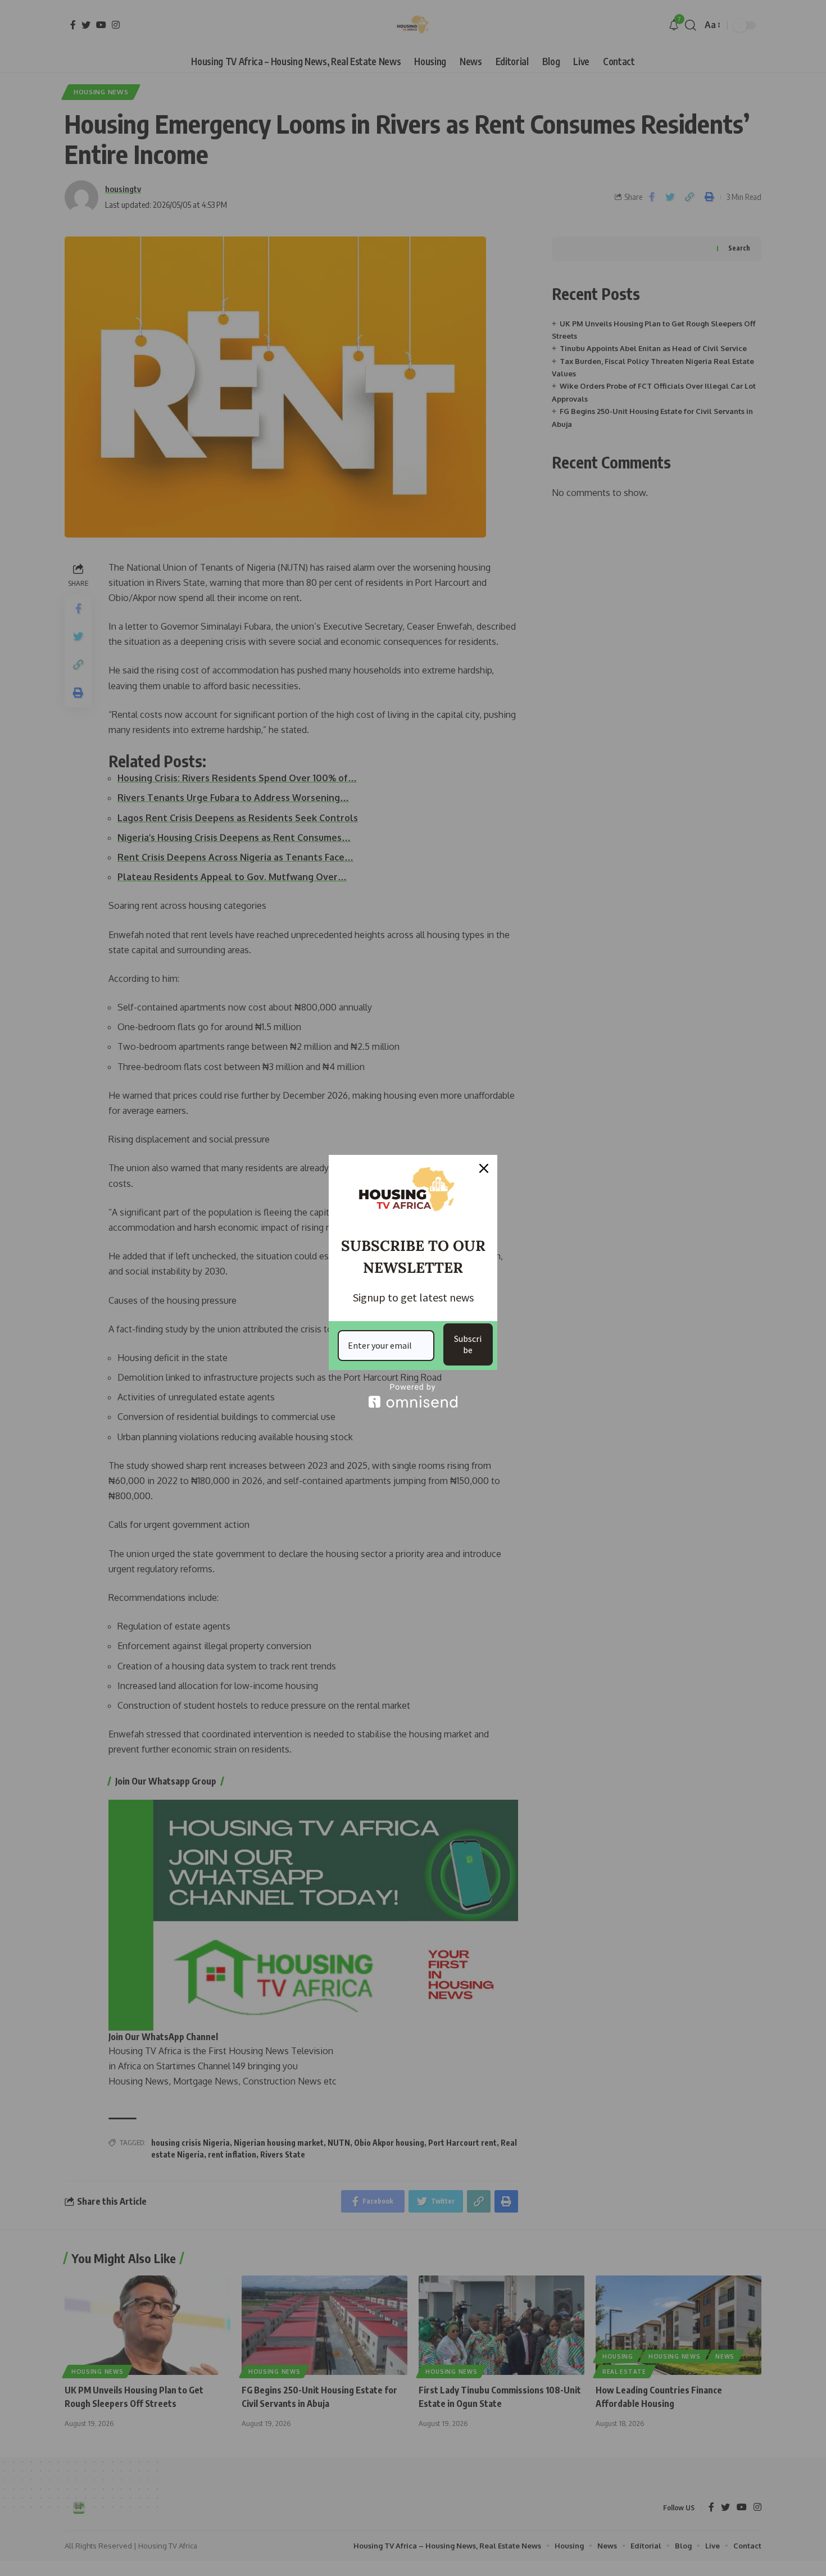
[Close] (484, 1168)
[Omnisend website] (413, 1396)
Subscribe (468, 1344)
